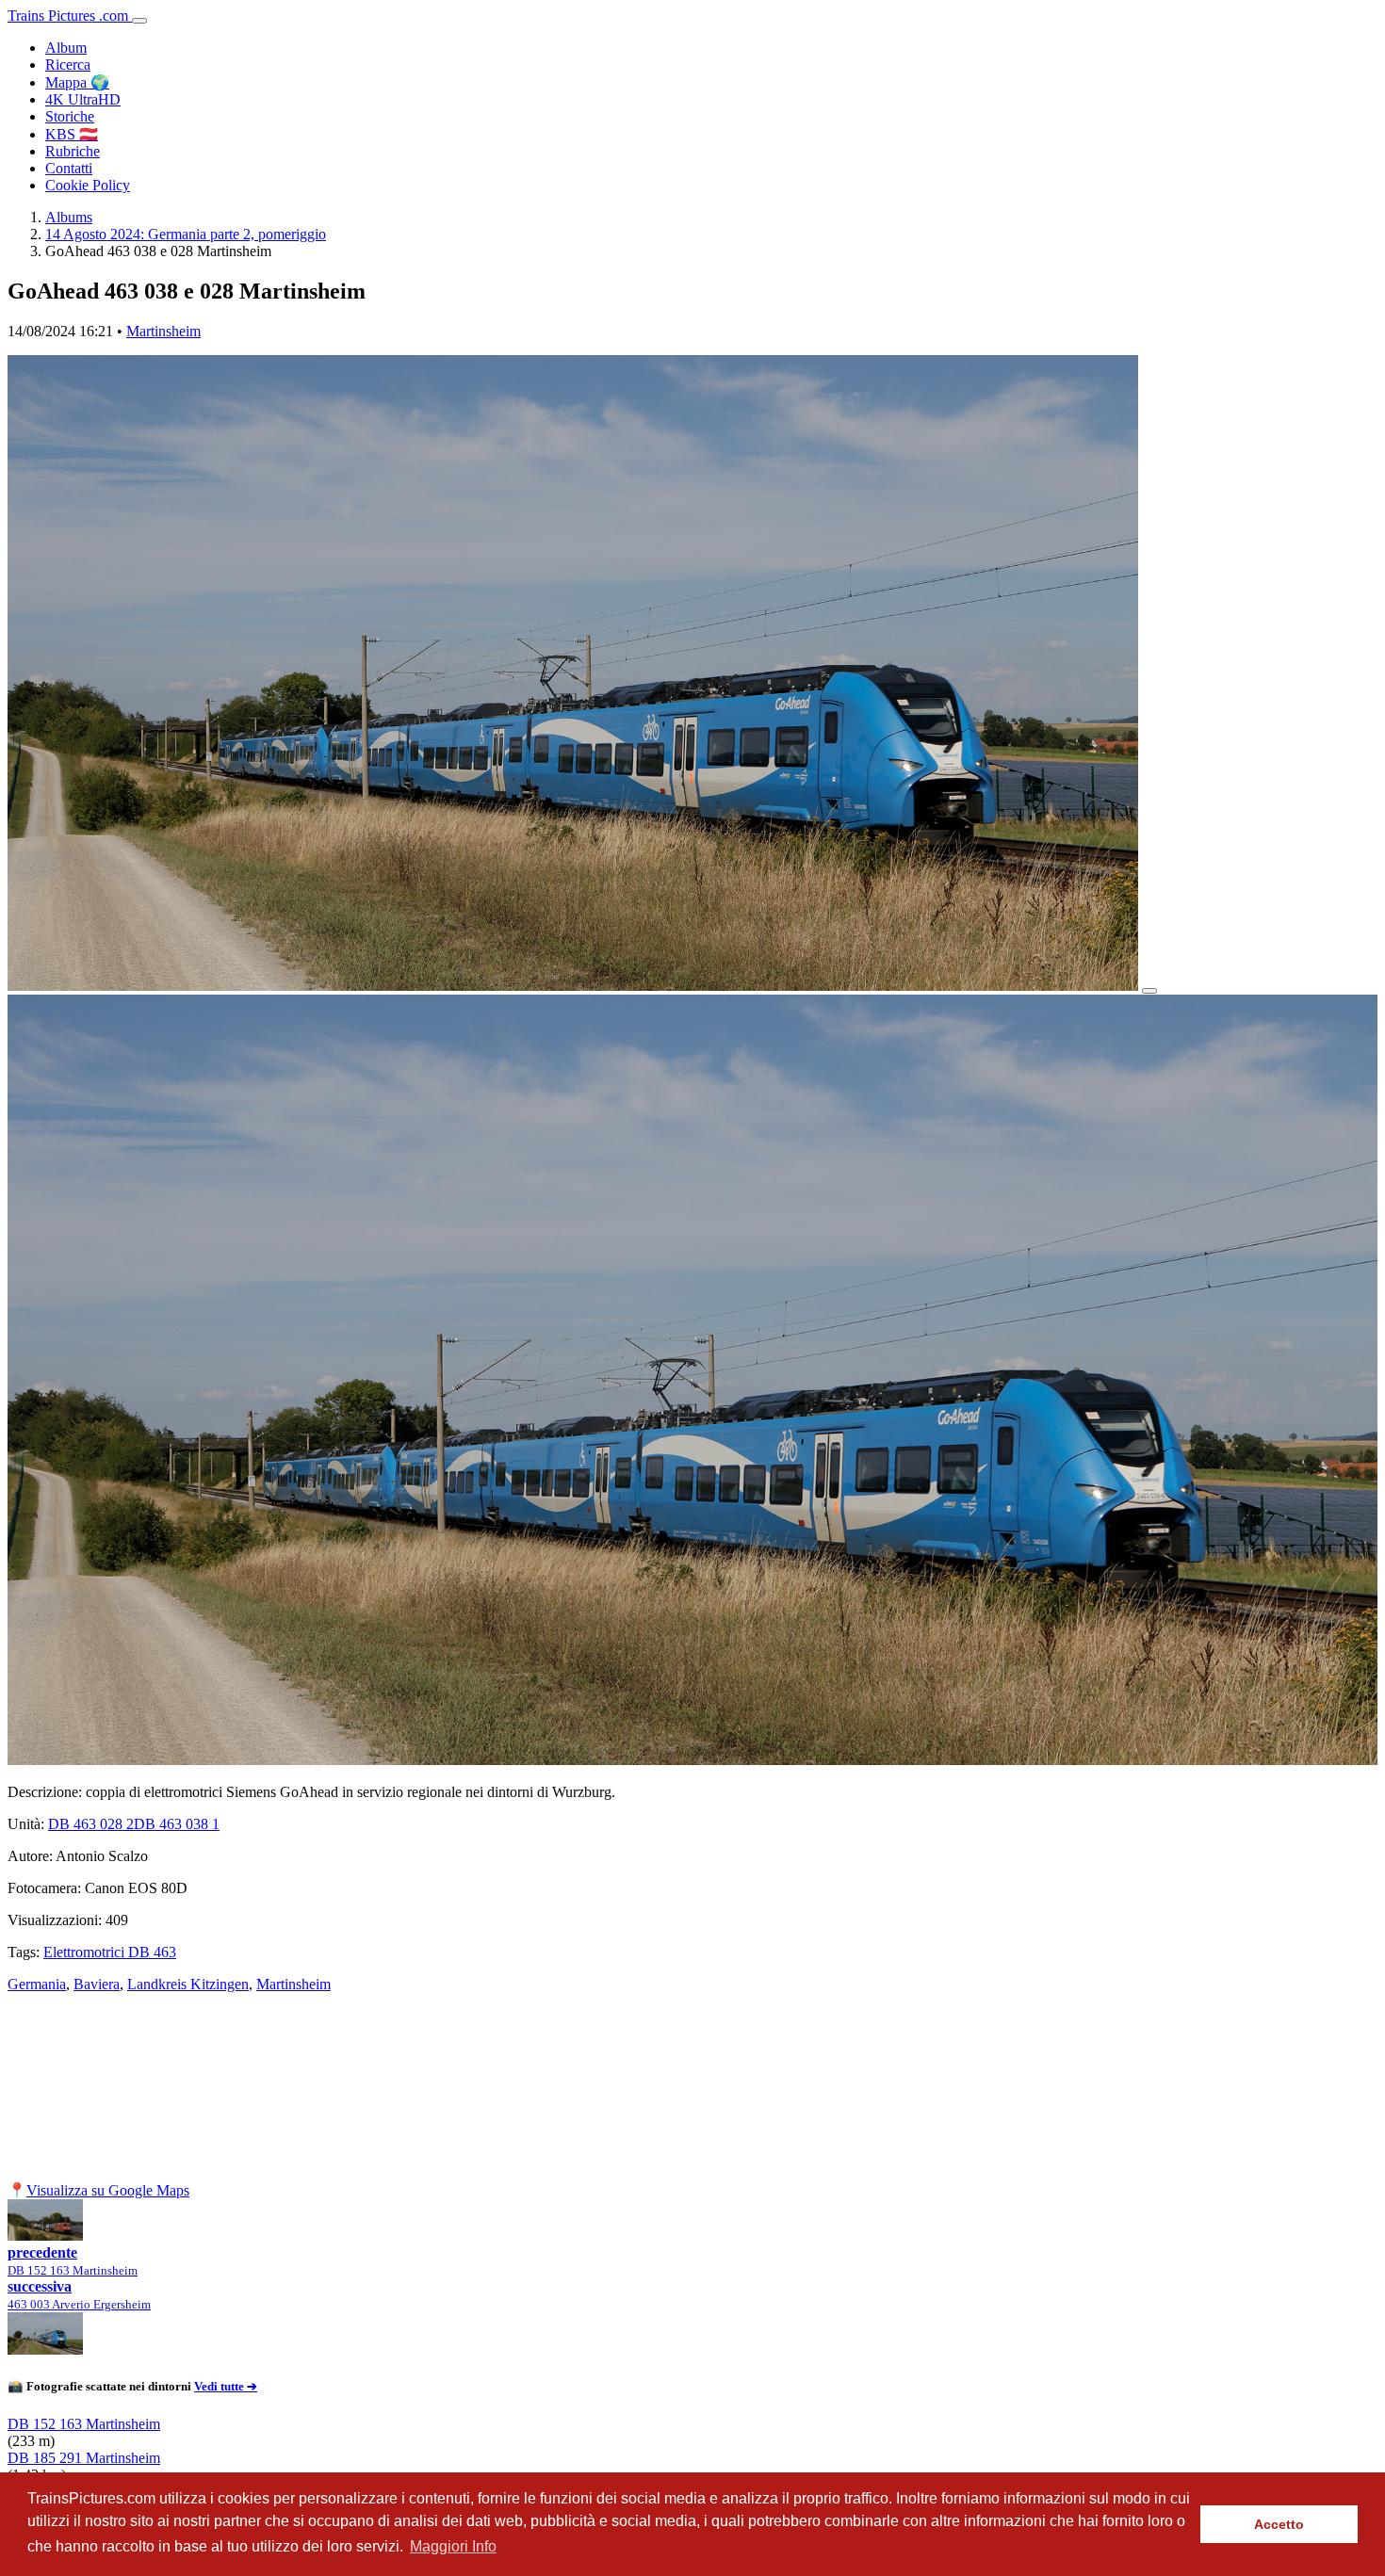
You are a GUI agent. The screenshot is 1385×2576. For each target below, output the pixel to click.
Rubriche (73, 151)
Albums (69, 217)
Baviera (97, 1984)
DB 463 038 (177, 1824)
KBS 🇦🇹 (72, 134)
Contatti (69, 168)
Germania (37, 1984)
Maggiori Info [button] (453, 2546)
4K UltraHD (83, 99)
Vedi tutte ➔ (226, 2386)
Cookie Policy (88, 185)
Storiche (70, 116)
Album (66, 48)
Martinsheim (163, 331)
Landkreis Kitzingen (188, 1984)
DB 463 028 (91, 1824)
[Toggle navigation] (139, 21)
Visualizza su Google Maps (108, 2190)
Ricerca (68, 65)
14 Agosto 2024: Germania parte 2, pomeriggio (186, 234)
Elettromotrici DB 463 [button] (110, 1952)
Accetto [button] (1279, 2524)
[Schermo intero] (1149, 991)
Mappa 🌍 (77, 82)
